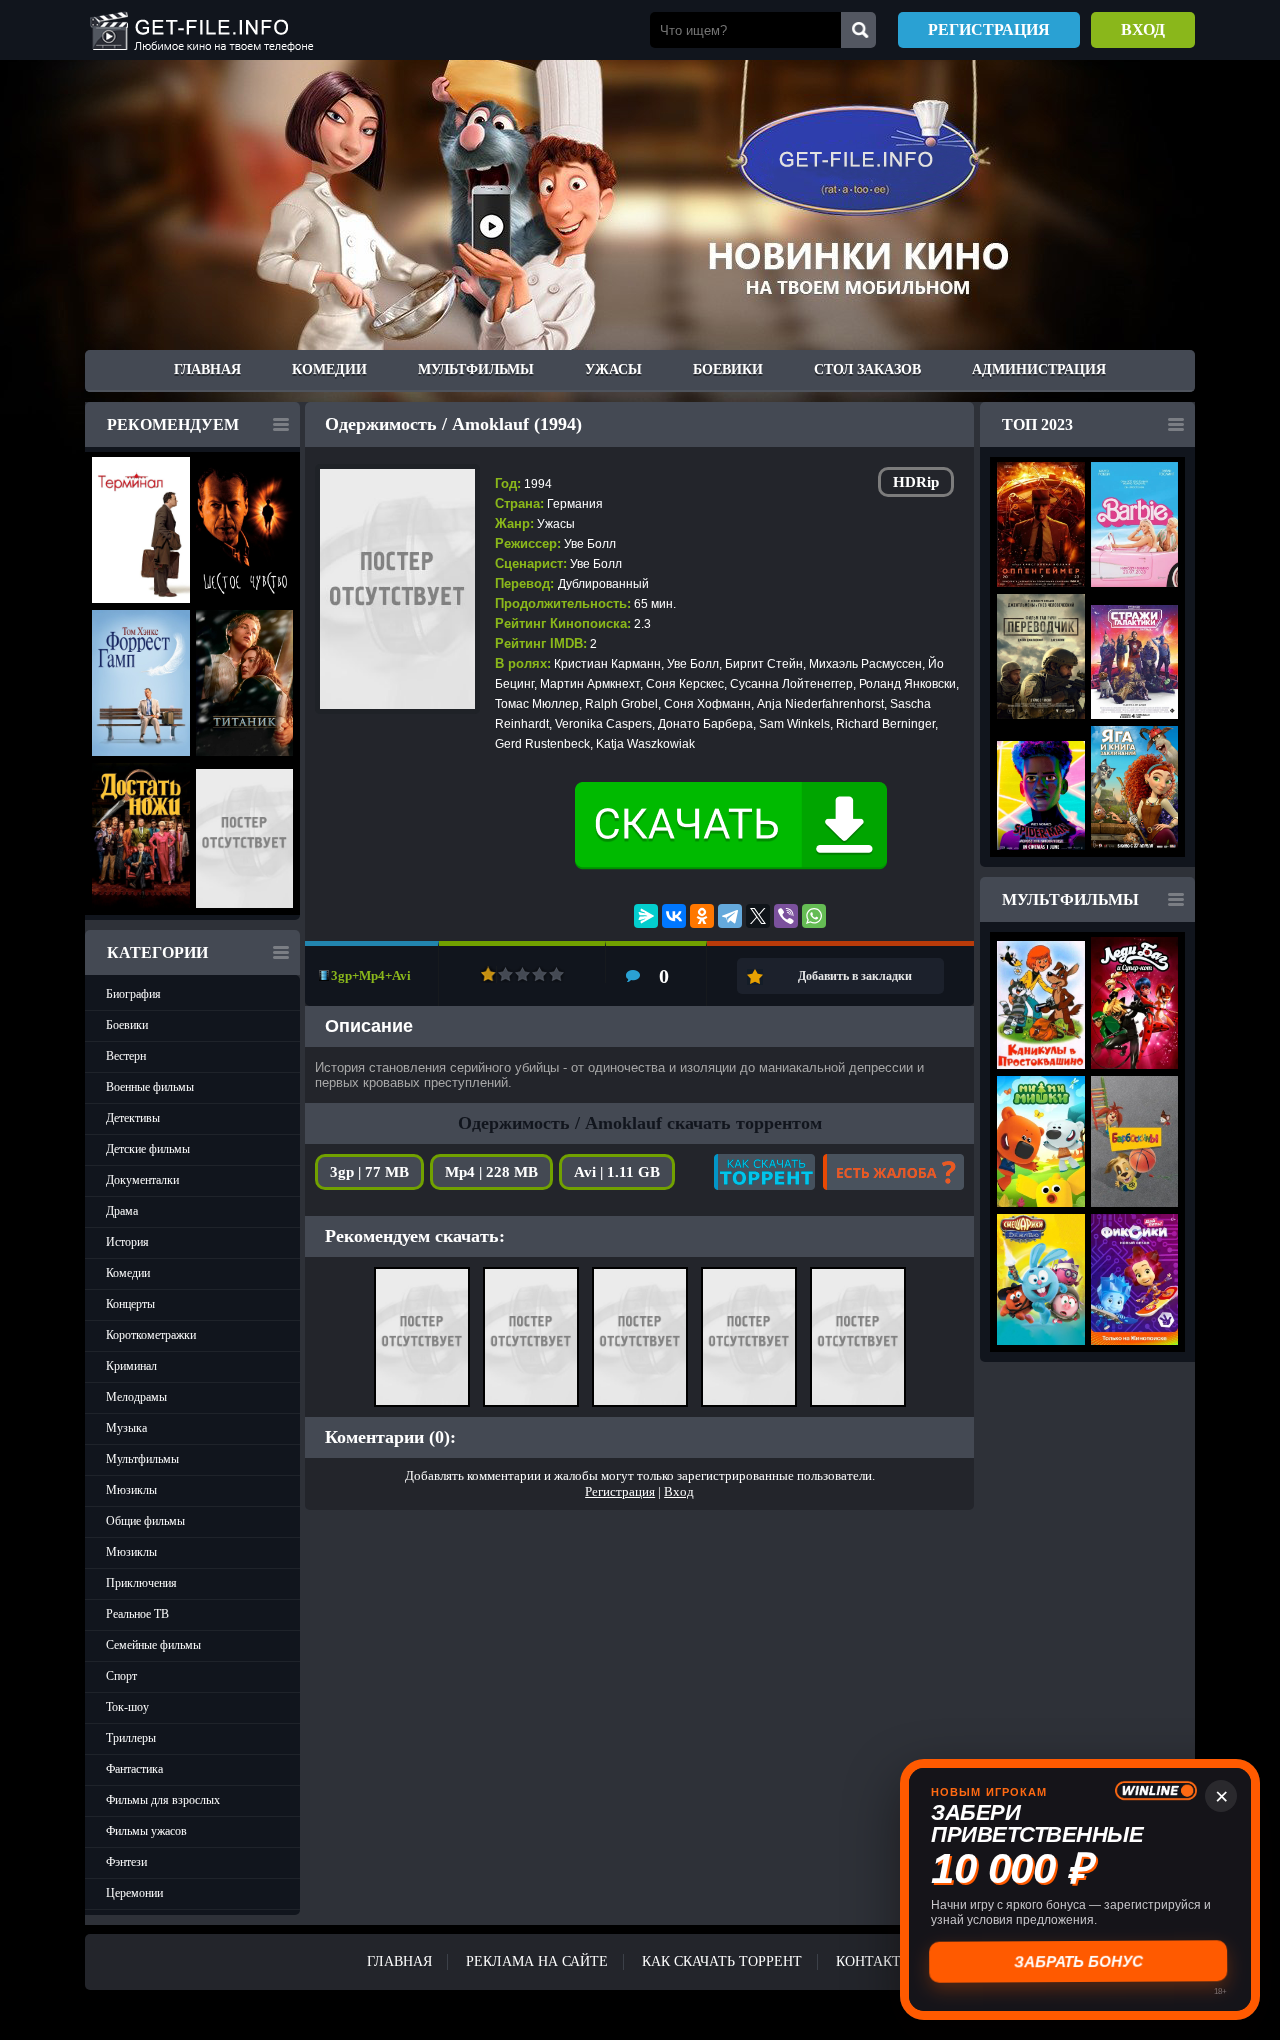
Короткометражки (151, 1335)
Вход (1143, 29)
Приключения (141, 1583)
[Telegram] (730, 916)
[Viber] (786, 916)
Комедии (329, 369)
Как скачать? (764, 1172)
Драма (122, 1211)
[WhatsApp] (814, 916)
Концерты (130, 1304)
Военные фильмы (150, 1087)
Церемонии (134, 1893)
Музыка (126, 1428)
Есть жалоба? (893, 1172)
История (127, 1242)
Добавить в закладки (855, 976)
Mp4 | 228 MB (491, 1172)
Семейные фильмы (153, 1645)
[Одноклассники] (702, 916)
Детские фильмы (148, 1149)
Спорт (121, 1676)
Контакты (874, 1961)
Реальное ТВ (137, 1614)
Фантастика (134, 1769)
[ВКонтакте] (674, 916)
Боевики (728, 369)
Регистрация (989, 29)
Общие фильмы (145, 1521)
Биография (133, 994)
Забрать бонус (1080, 1961)
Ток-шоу (127, 1707)
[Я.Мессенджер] (646, 916)
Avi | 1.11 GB (617, 1172)
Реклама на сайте (537, 1961)
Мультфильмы (476, 369)
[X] (758, 916)
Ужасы (613, 369)
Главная (207, 369)
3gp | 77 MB (369, 1172)
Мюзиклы (131, 1490)
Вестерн (126, 1056)
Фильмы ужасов (146, 1831)
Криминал (131, 1366)
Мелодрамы (136, 1397)
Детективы (133, 1118)
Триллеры (131, 1738)
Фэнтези (126, 1862)
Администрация (1039, 369)
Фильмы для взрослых (163, 1800)
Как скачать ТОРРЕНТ (722, 1961)
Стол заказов (867, 369)
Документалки (142, 1180)
